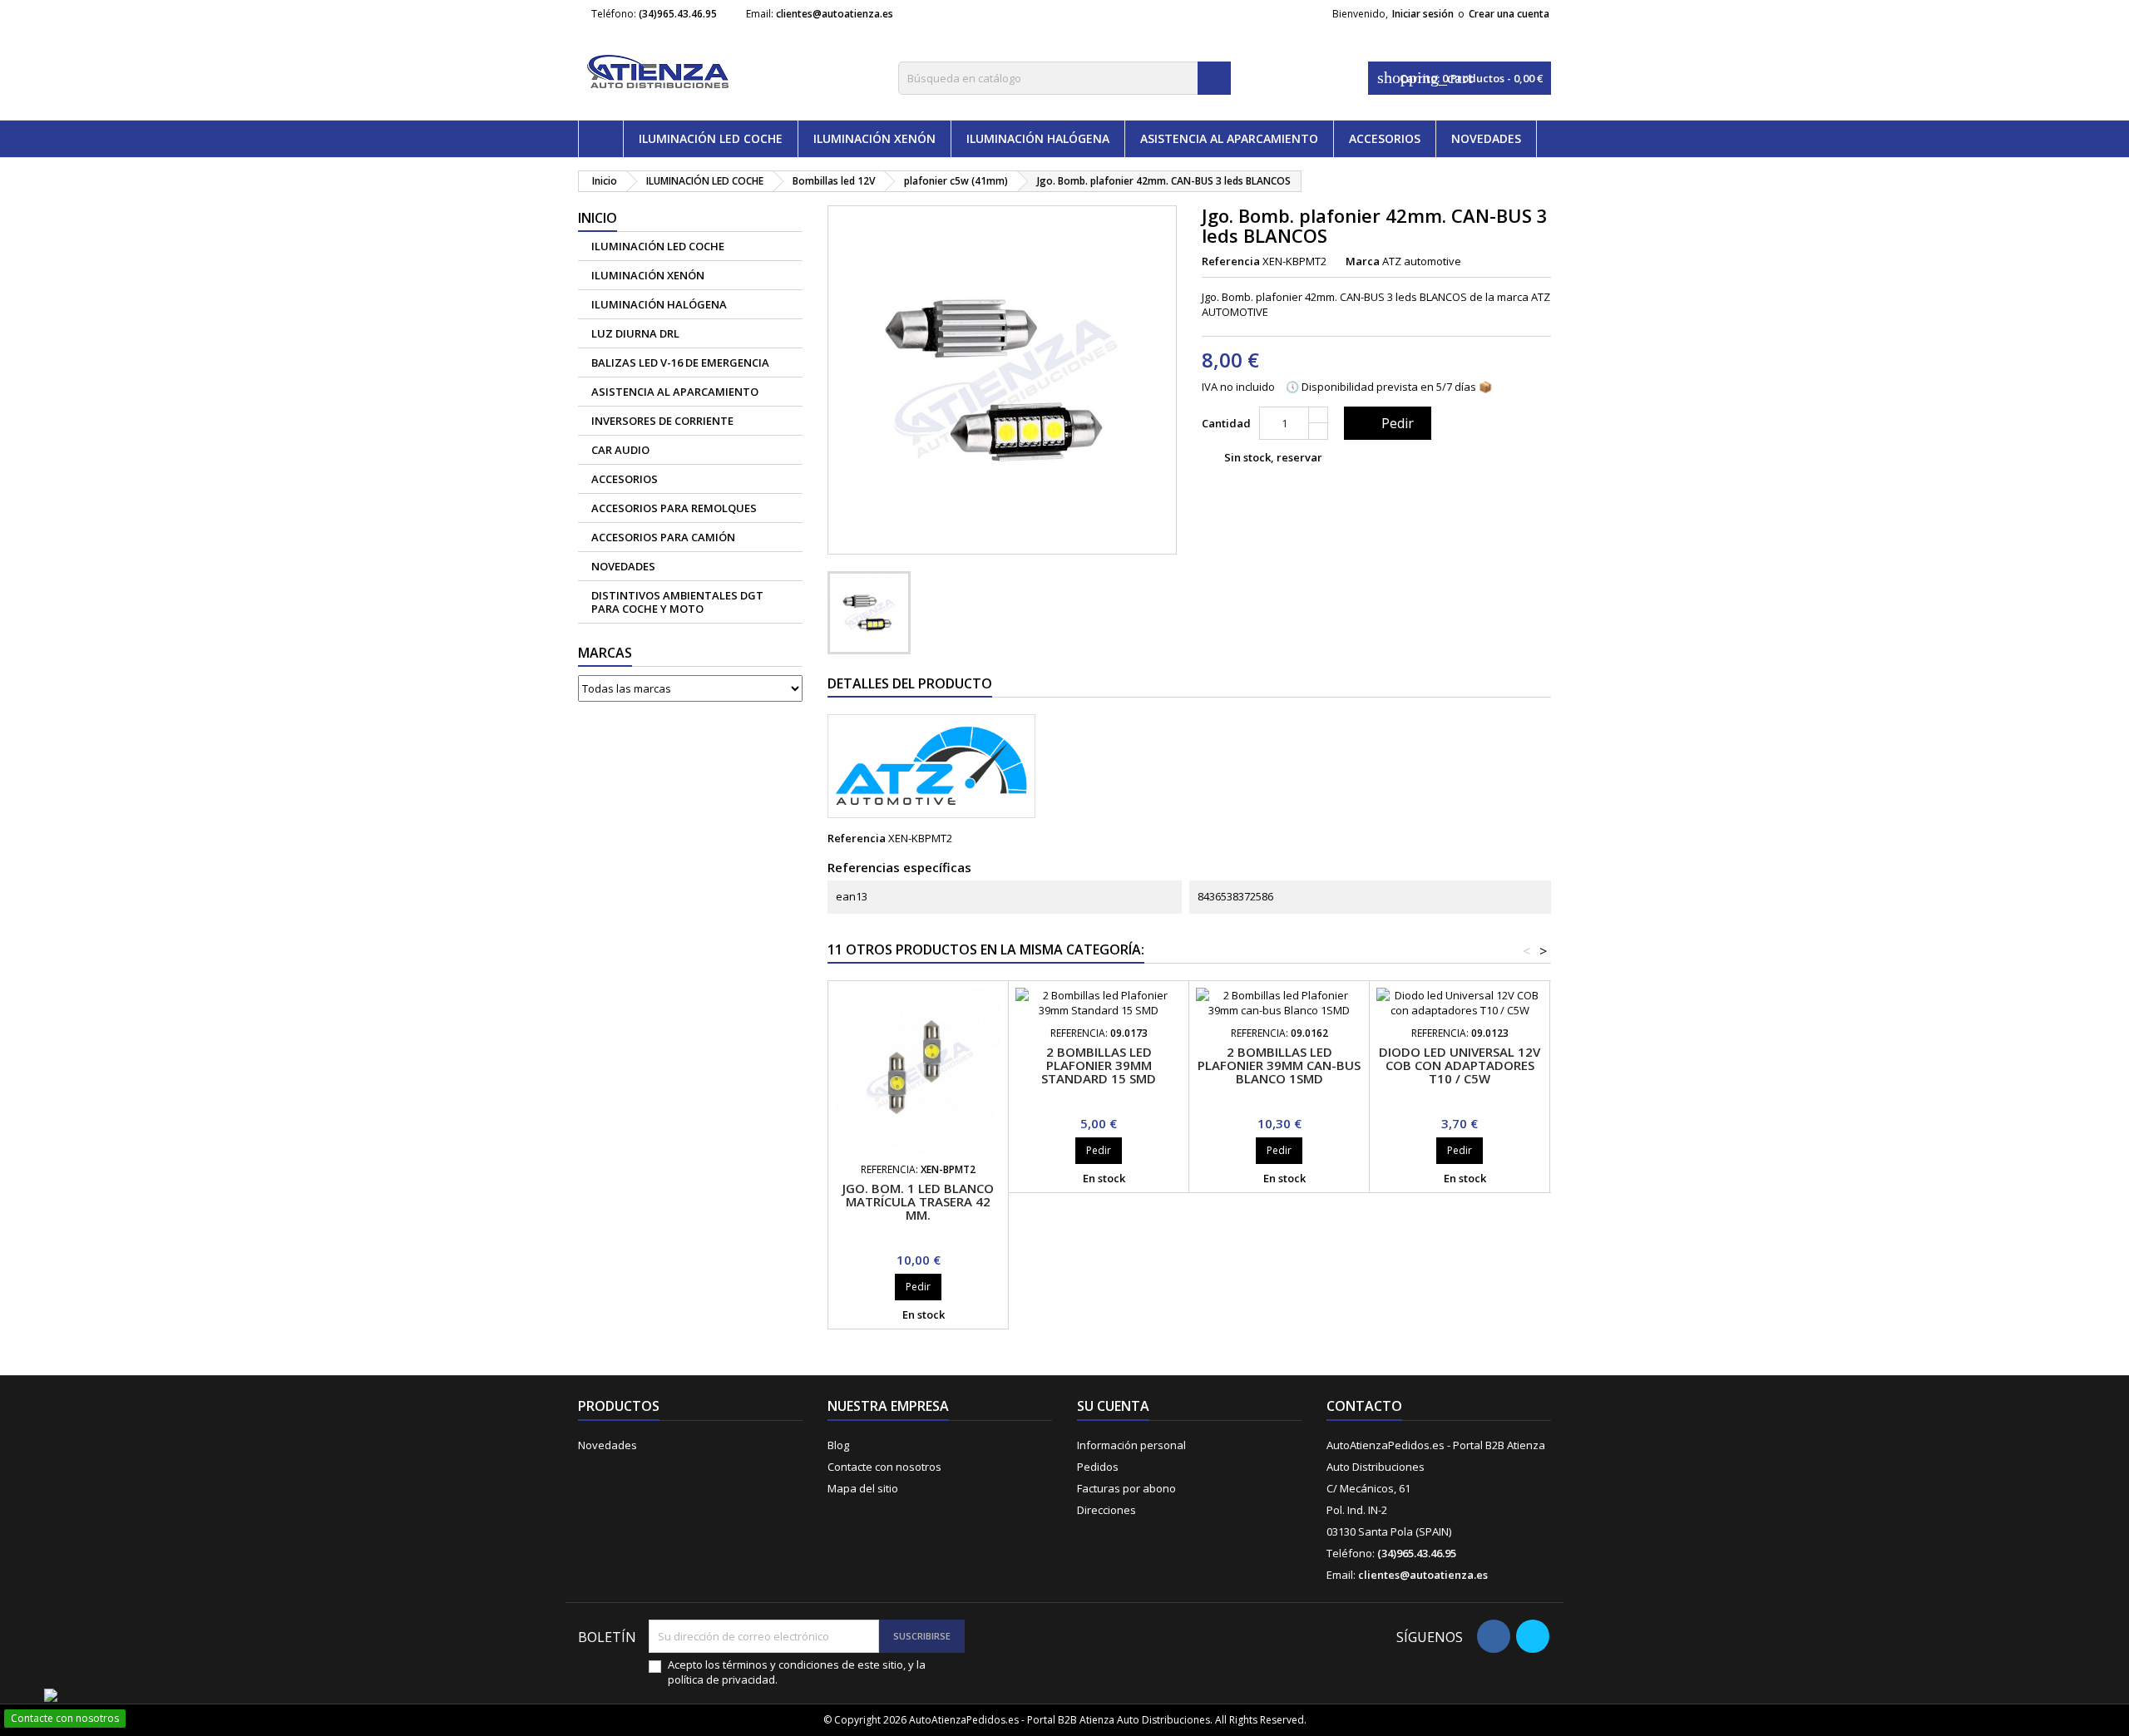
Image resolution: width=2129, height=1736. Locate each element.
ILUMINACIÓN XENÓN (874, 138)
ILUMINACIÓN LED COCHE (711, 138)
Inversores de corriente (662, 421)
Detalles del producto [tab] (910, 683)
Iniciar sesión (1423, 14)
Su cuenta (1113, 1406)
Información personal (1131, 1445)
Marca (1363, 261)
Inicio (598, 218)
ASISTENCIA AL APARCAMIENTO (1229, 138)
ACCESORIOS (1385, 138)
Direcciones (1106, 1510)
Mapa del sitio (863, 1488)
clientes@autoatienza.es (835, 14)
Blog (838, 1445)
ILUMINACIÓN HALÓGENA (1038, 138)
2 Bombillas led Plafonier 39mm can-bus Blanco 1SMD (1279, 1065)
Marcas (605, 653)
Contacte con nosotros (884, 1467)
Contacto (1364, 1406)
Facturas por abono (1126, 1488)
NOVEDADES (1486, 138)
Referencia (1231, 261)
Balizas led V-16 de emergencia (680, 362)
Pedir (1386, 423)
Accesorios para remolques (674, 508)
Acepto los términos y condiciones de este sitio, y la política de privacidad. (797, 1672)
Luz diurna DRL (635, 333)
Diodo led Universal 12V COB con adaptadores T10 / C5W (1460, 1065)
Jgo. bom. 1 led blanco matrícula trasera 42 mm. (918, 1201)
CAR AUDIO (620, 450)
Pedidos (1098, 1467)
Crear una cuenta (1509, 14)
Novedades (608, 1445)
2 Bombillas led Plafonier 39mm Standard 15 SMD (1099, 1065)
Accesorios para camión (663, 537)
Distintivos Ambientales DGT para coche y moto (677, 602)
